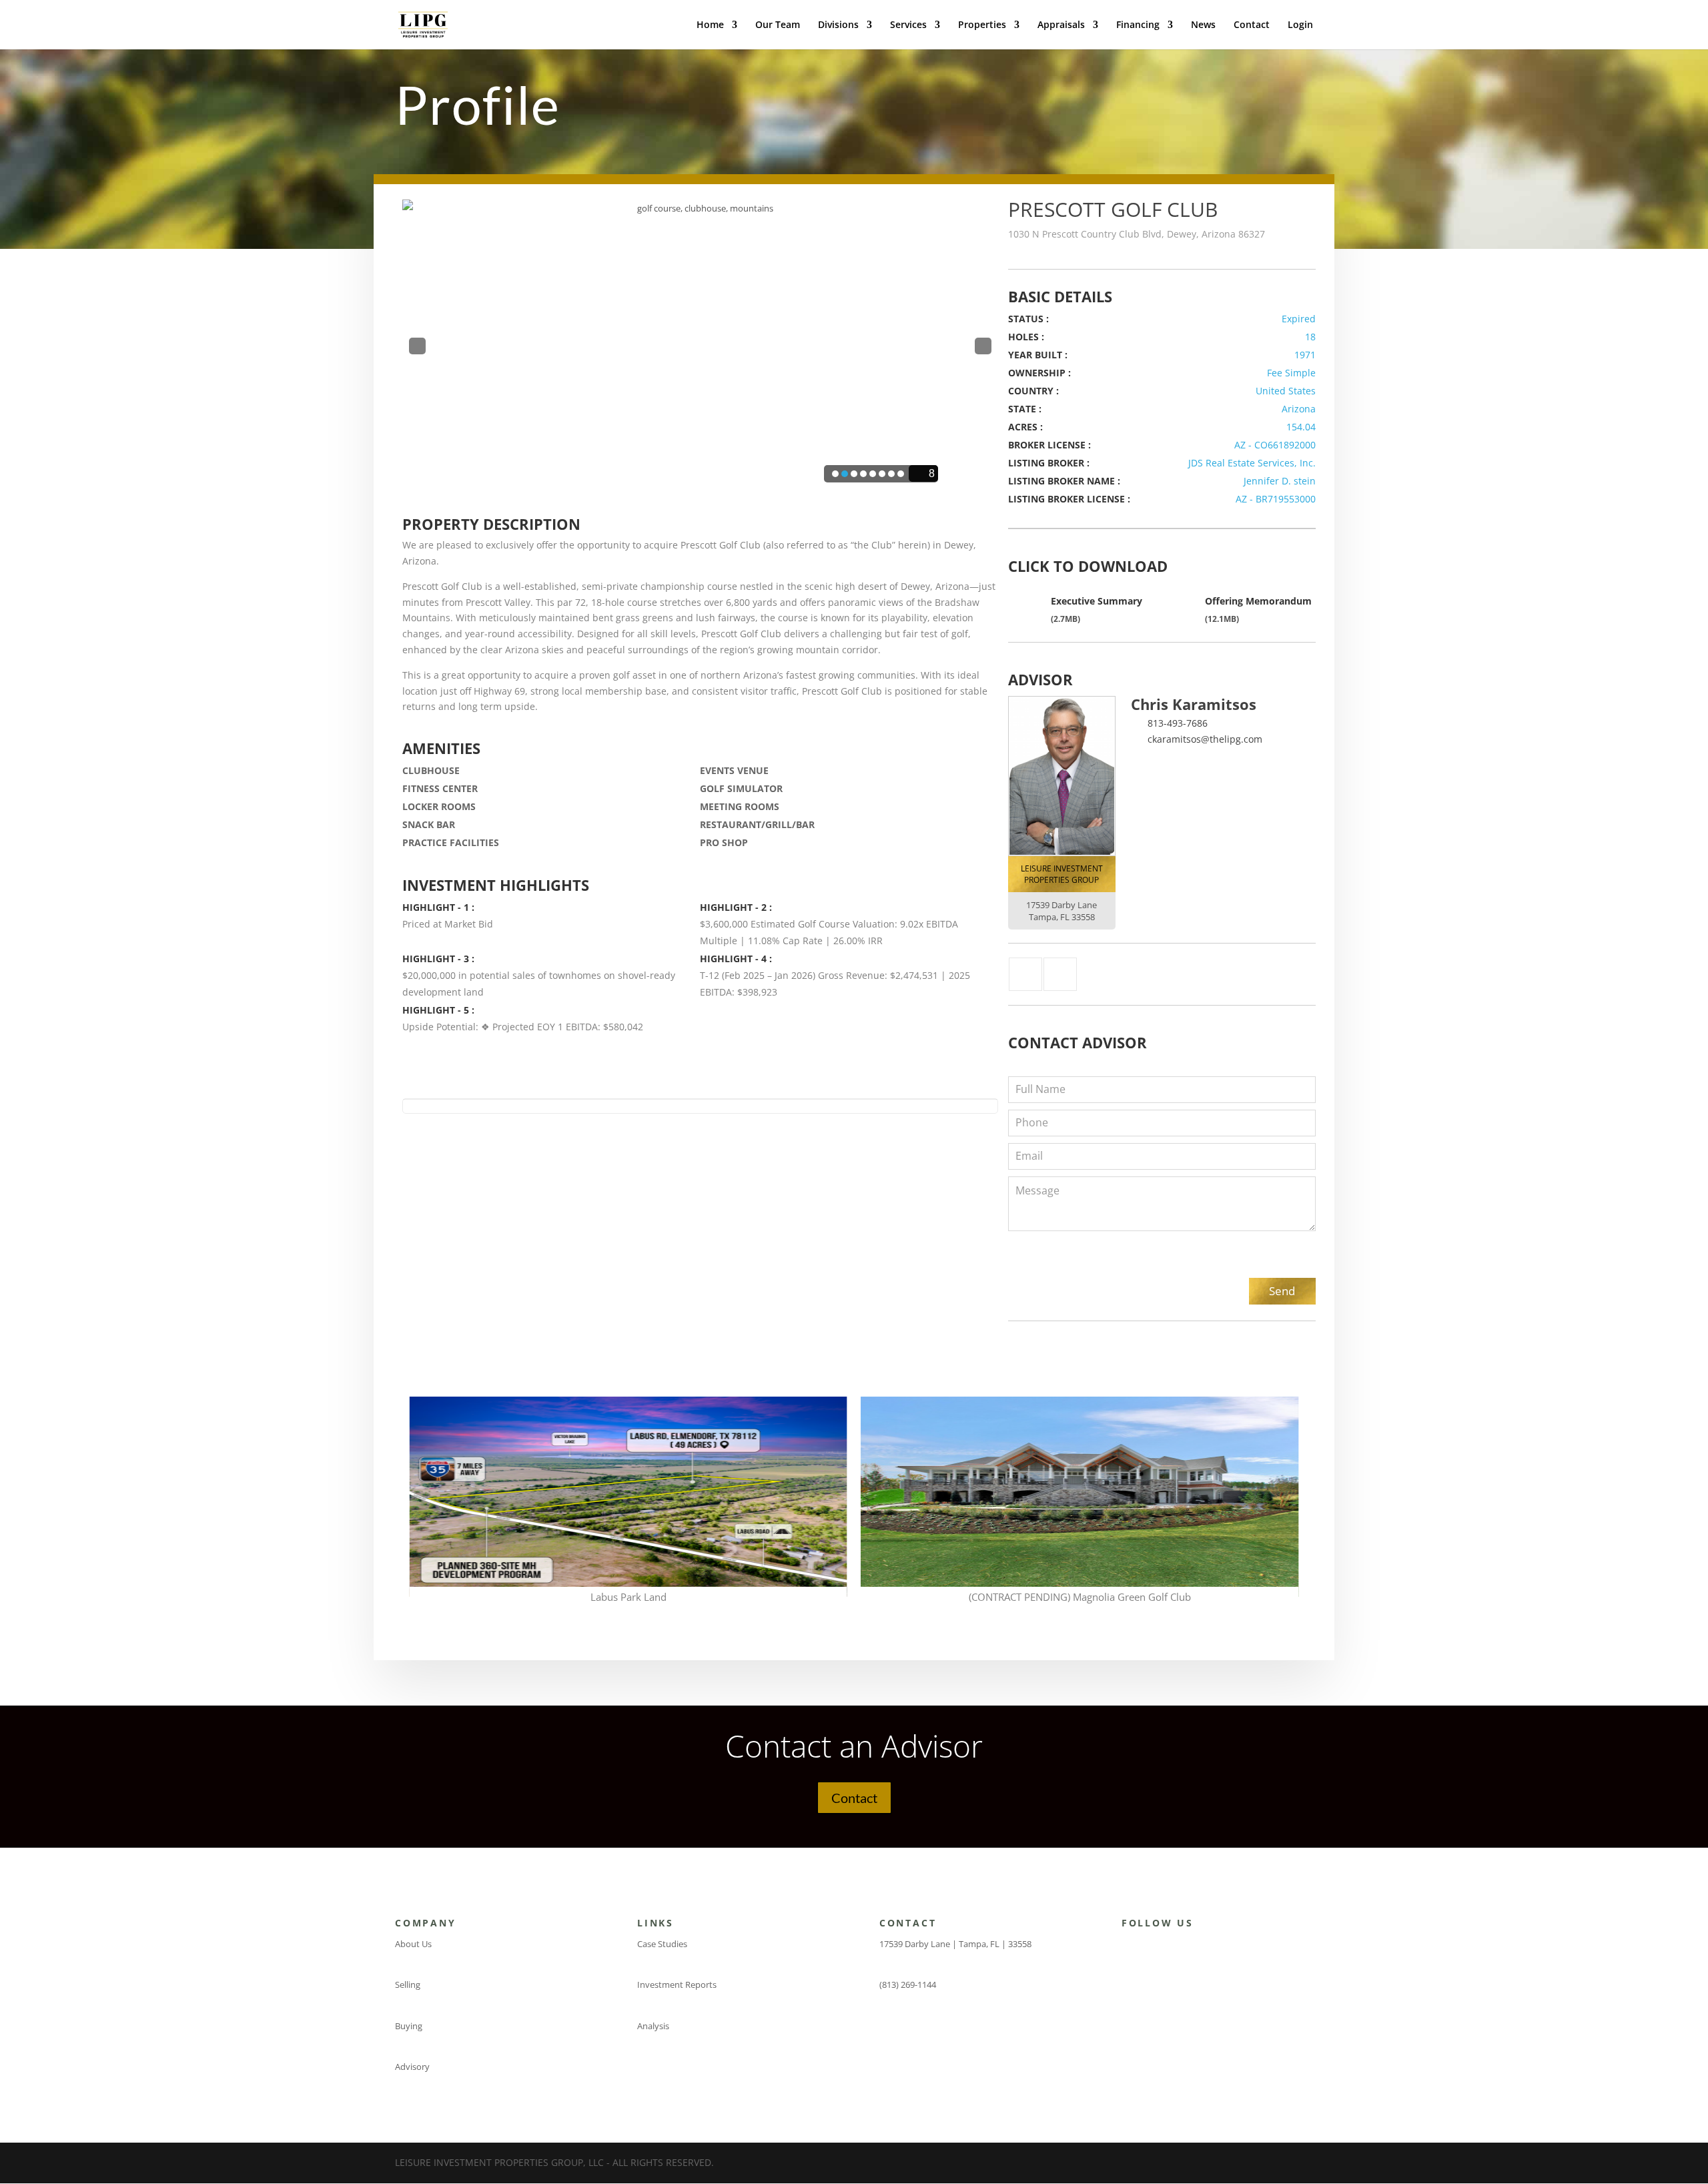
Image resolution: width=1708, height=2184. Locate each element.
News (1203, 25)
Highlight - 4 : (736, 959)
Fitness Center (440, 788)
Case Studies (662, 1944)
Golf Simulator (741, 788)
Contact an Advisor (854, 1746)
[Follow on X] (1152, 1947)
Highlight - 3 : (438, 959)
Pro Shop (724, 842)
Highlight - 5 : (438, 1010)
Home (710, 25)
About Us (413, 1944)
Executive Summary (1097, 601)
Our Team (778, 25)
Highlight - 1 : (438, 907)
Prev (417, 348)
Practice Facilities (451, 842)
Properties (982, 25)
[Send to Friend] (1060, 974)
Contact (1252, 25)
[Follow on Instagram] (1179, 1947)
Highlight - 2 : (736, 907)
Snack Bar (429, 824)
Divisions (838, 25)
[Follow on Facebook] (1126, 1947)
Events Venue (734, 770)
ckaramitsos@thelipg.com (1205, 739)
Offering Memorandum (1258, 601)
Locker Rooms (439, 806)
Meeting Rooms (740, 806)
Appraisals (1061, 25)
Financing (1138, 25)
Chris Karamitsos (1194, 704)
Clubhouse (431, 770)
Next (983, 348)
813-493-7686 (1178, 723)
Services (908, 25)
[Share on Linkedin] (1025, 974)
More (628, 1460)
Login (1300, 25)
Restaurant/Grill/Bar (757, 824)
